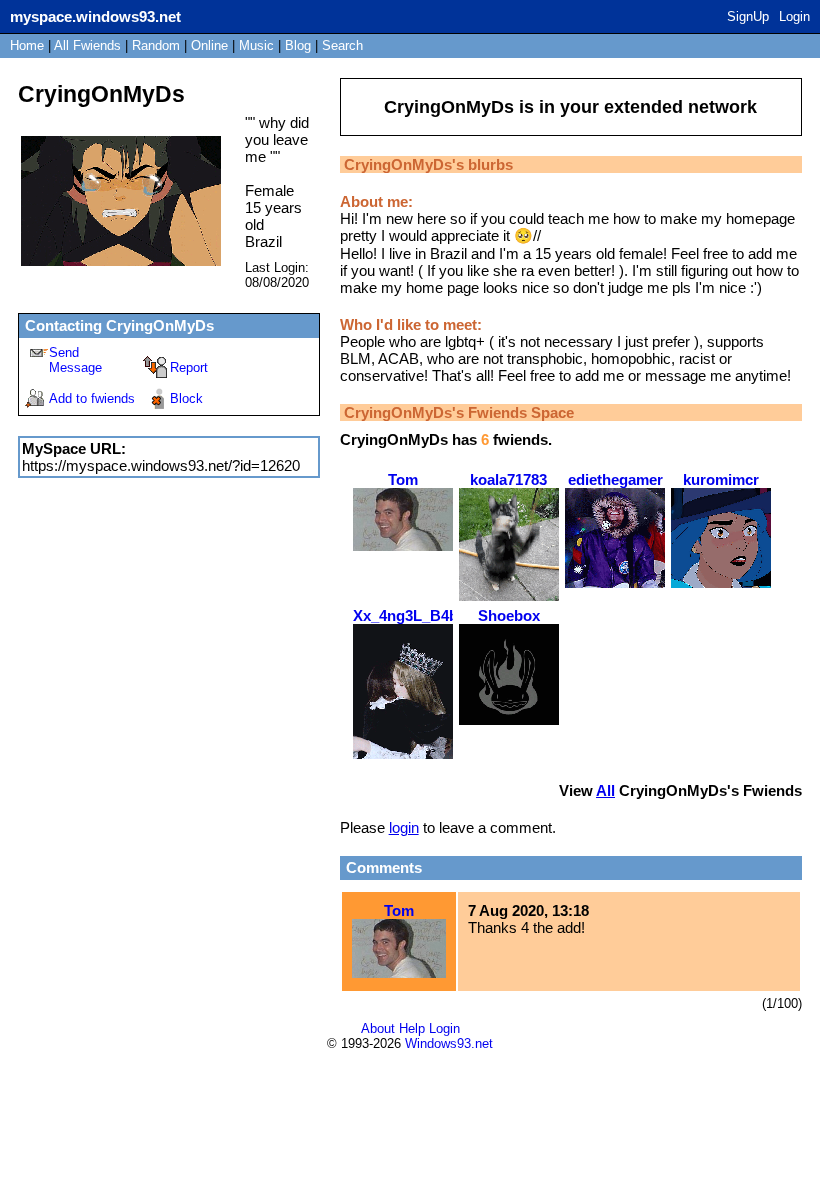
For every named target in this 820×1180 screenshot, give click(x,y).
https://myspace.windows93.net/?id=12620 (161, 465)
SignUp (748, 16)
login (404, 827)
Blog (298, 45)
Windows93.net (449, 1043)
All (87, 45)
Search (342, 45)
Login (794, 16)
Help (412, 1028)
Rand (156, 45)
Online (209, 45)
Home (27, 45)
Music (256, 45)
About (378, 1028)
